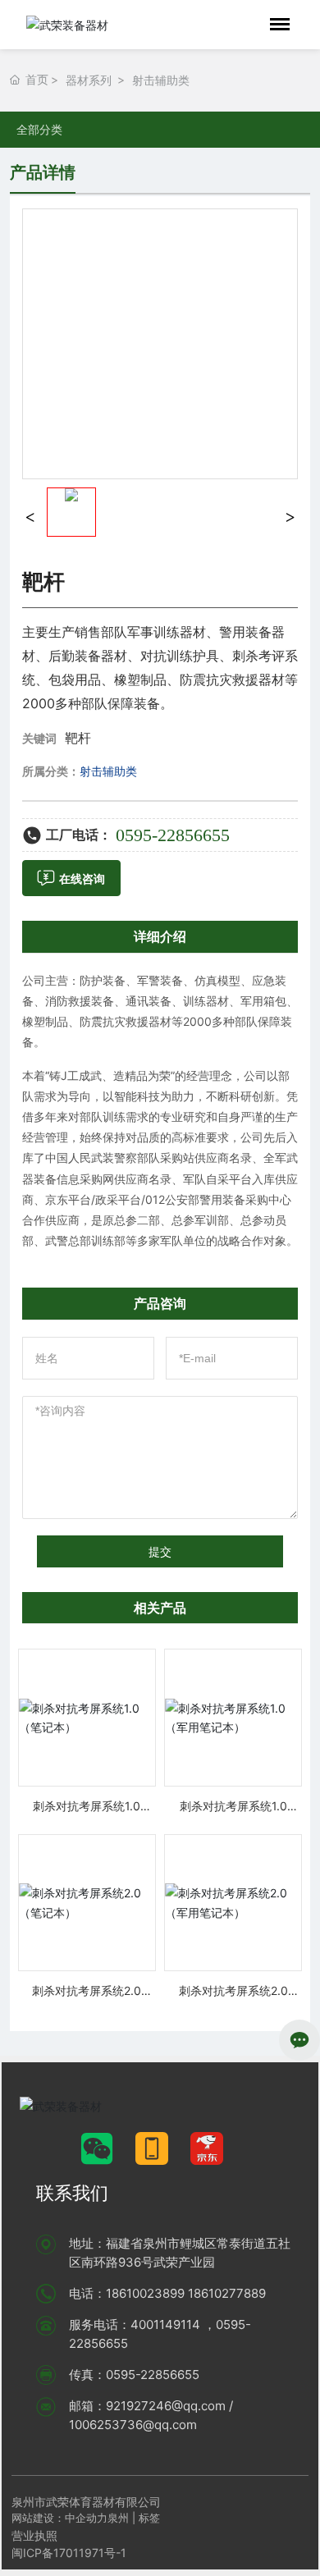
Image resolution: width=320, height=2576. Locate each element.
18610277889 (227, 2293)
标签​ (151, 2518)
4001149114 (165, 2324)
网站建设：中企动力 (59, 2518)
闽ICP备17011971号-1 (69, 2553)
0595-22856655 (173, 835)
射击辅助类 (161, 80)
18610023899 (145, 2293)
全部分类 (39, 130)
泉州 (118, 2518)
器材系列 (89, 80)
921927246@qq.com (166, 2406)
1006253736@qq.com (133, 2425)
